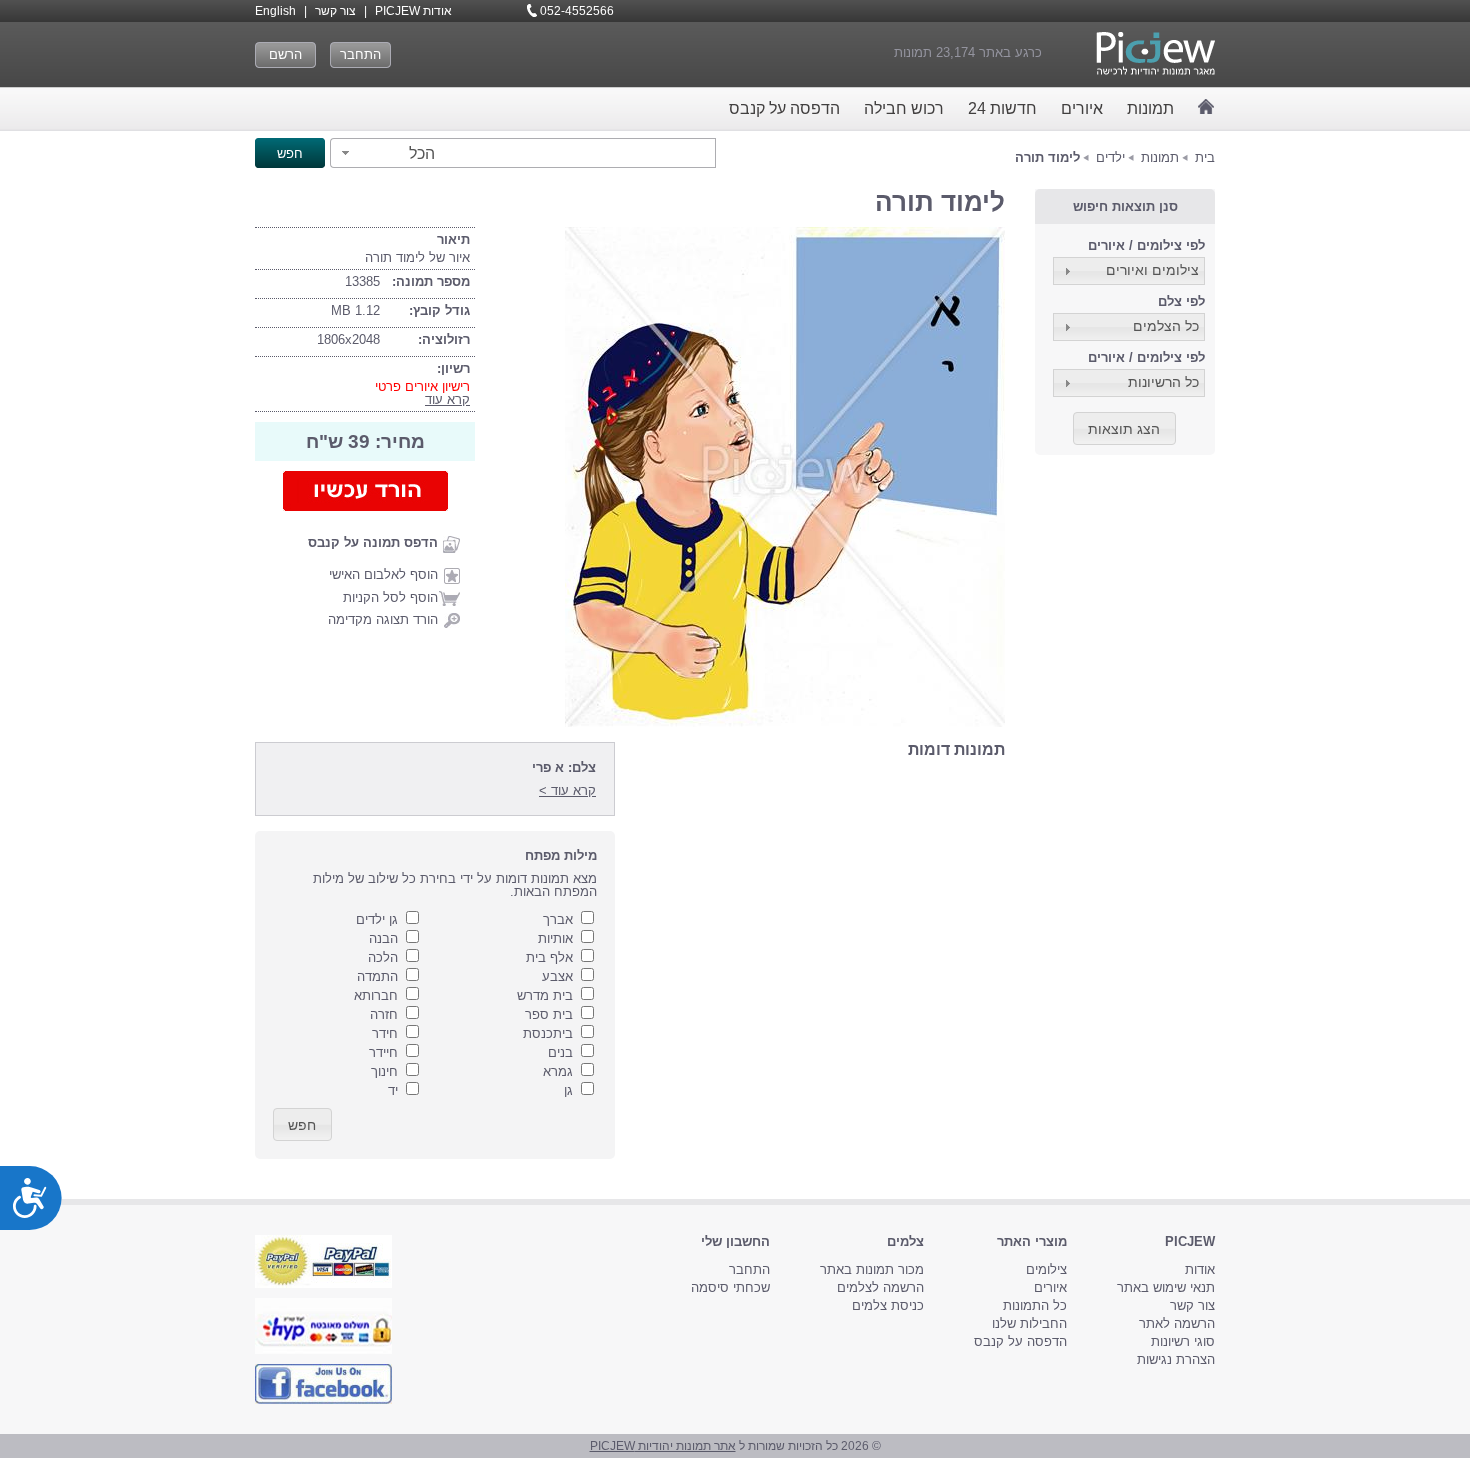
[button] (385, 153)
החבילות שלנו (1029, 1323)
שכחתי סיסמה (730, 1287)
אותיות (555, 938)
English (275, 11)
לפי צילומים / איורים (1146, 245)
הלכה (383, 957)
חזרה (384, 1014)
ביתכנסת (548, 1033)
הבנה (383, 938)
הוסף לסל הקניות (390, 597)
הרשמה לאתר (1177, 1323)
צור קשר (335, 11)
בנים (560, 1052)
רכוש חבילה (904, 108)
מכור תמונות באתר (872, 1269)
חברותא (376, 995)
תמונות (1150, 108)
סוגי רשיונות (1183, 1341)
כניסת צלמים (888, 1305)
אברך (558, 919)
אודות (1200, 1269)
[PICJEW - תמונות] (1155, 53)
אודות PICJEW (413, 11)
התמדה (377, 976)
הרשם (285, 54)
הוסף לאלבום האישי (383, 574)
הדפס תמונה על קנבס (373, 542)
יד (393, 1090)
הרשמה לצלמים (880, 1287)
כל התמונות (1035, 1305)
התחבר (360, 54)
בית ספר (549, 1014)
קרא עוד (447, 399)
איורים (1082, 108)
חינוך (384, 1071)
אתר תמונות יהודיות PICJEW (663, 1446)
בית (1205, 157)
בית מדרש (545, 995)
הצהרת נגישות (1176, 1359)
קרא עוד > (567, 790)
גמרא (558, 1071)
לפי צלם (1181, 301)
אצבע (557, 976)
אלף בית (549, 957)
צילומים (1046, 1269)
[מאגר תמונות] (1206, 106)
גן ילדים (377, 919)
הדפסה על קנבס (784, 108)
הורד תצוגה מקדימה (383, 619)
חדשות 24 (1002, 108)
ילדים (1110, 157)
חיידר (383, 1052)
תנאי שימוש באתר (1166, 1287)
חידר (385, 1033)
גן (568, 1090)
